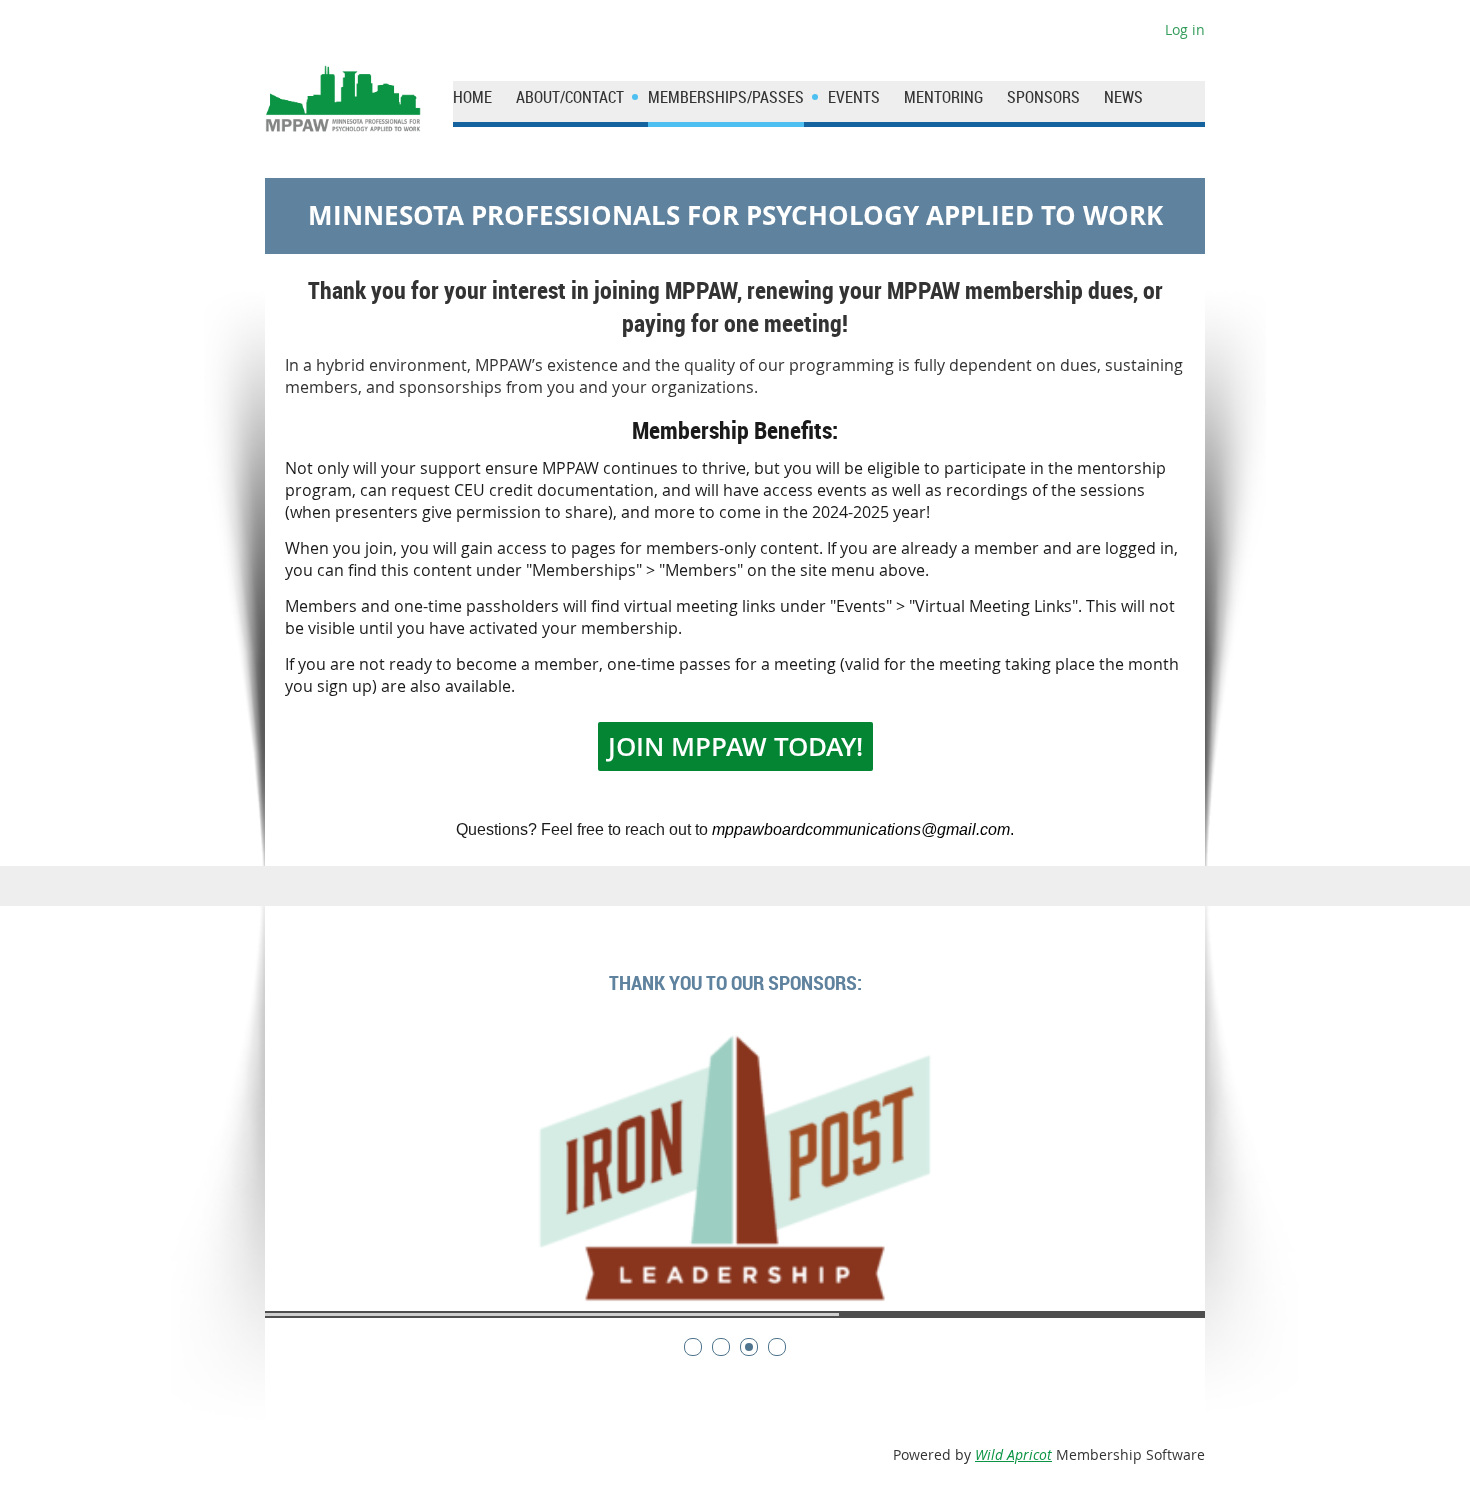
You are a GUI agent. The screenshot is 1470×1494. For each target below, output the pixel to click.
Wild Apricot (1013, 1454)
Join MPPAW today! (735, 746)
